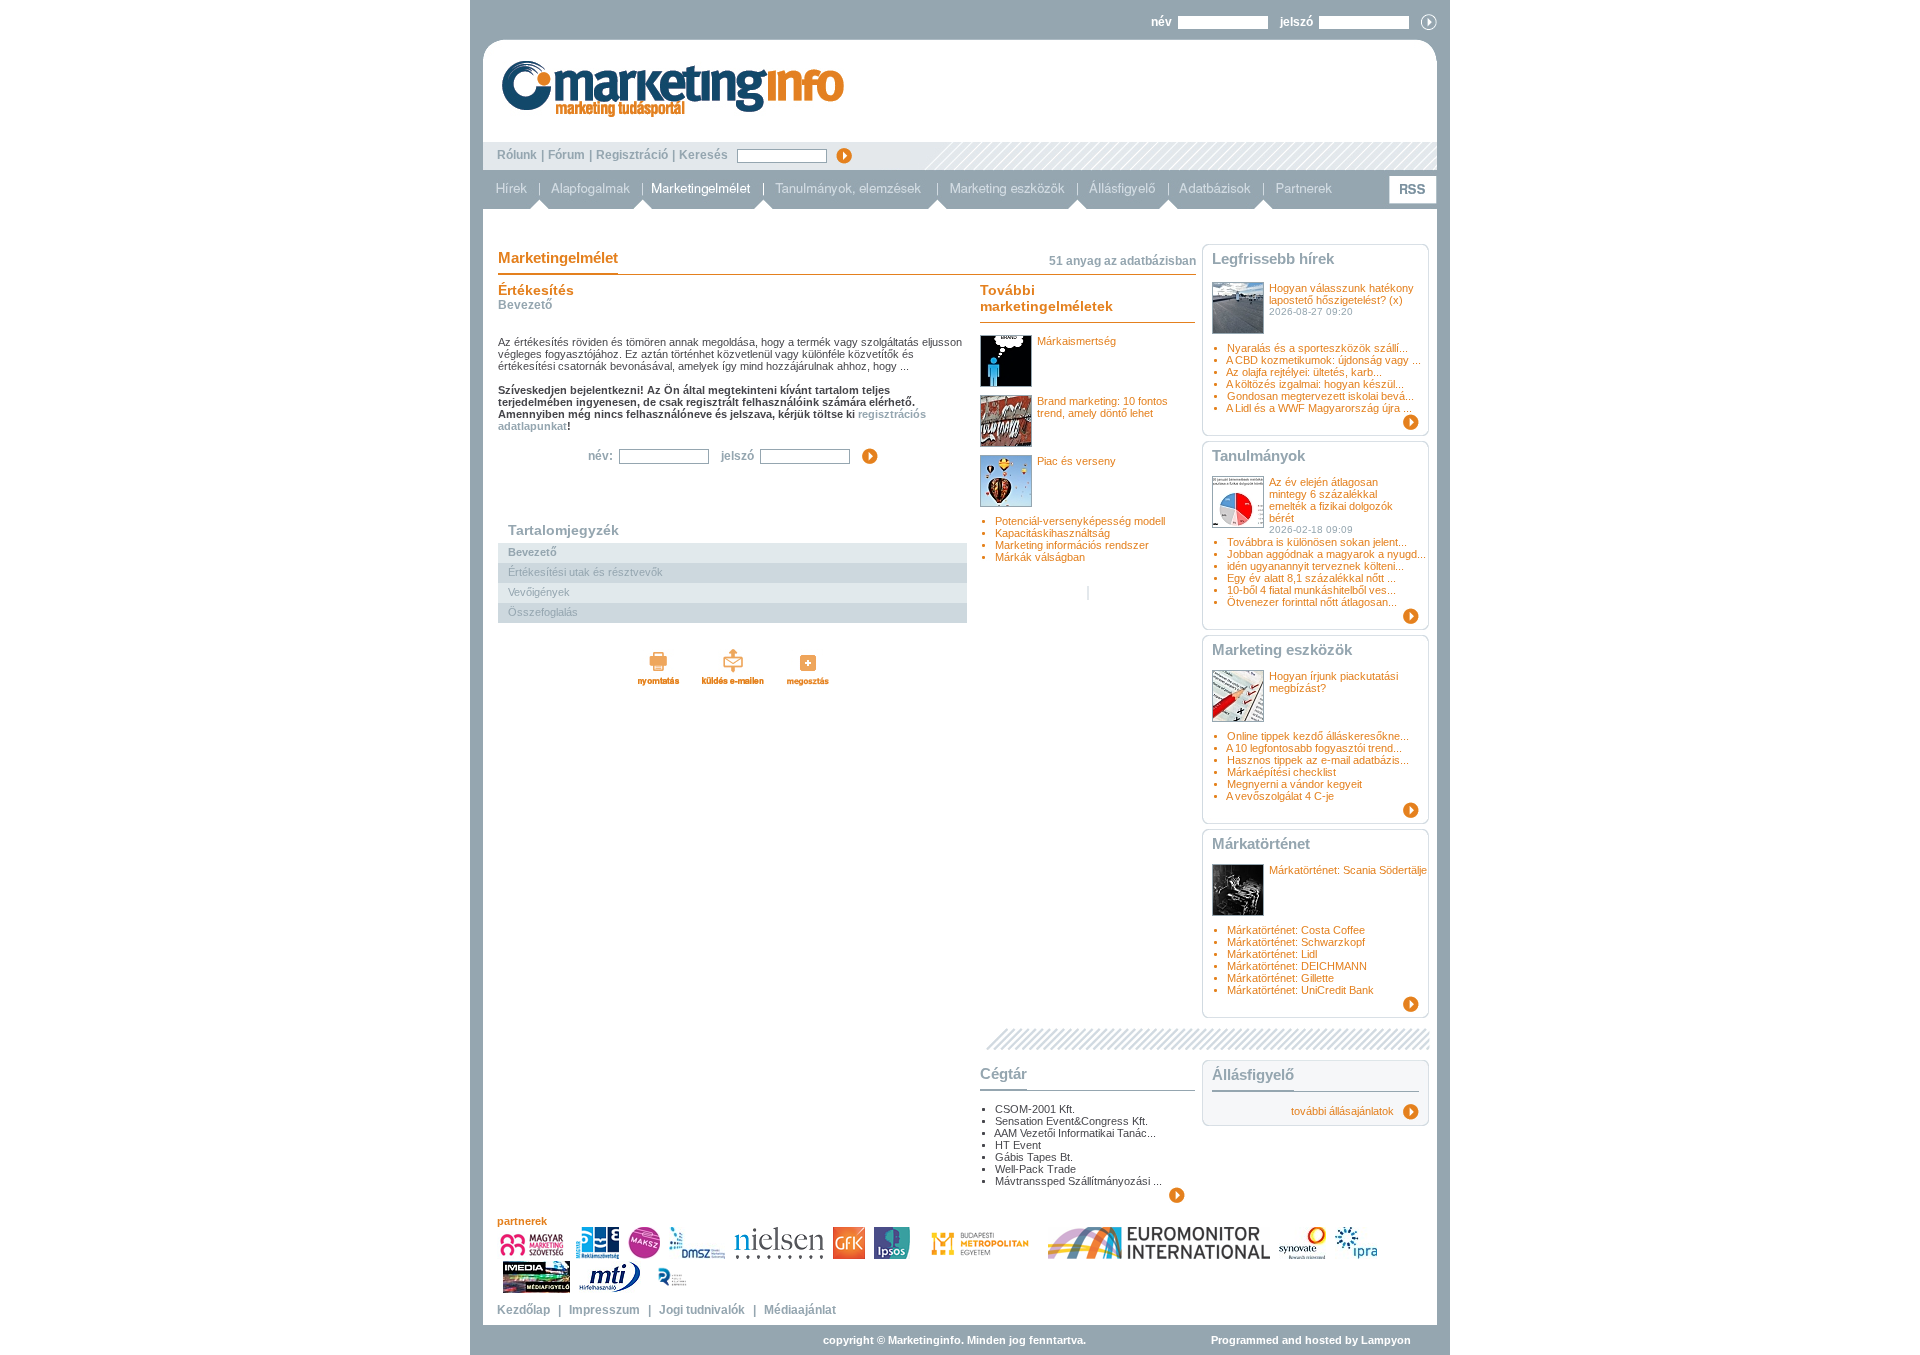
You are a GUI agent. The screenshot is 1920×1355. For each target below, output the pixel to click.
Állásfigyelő (1253, 1074)
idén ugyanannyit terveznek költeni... (1315, 566)
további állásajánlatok (1347, 1111)
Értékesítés (536, 290)
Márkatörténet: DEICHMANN (1297, 966)
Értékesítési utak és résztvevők (585, 572)
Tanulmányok (1258, 455)
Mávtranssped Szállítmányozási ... (1078, 1181)
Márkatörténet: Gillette (1280, 978)
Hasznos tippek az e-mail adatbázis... (1318, 760)
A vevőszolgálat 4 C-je (1280, 796)
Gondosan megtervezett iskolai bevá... (1320, 396)
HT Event (1018, 1145)
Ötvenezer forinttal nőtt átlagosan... (1312, 602)
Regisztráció (632, 155)
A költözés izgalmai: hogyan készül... (1315, 384)
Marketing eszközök (1282, 649)
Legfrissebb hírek (1273, 258)
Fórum (566, 155)
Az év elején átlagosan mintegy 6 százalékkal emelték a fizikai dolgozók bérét (1331, 500)
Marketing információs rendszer (1072, 545)
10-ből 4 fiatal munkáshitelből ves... (1311, 590)
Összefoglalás (543, 612)
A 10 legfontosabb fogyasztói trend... (1314, 748)
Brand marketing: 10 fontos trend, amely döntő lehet (1102, 407)
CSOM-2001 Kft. (1035, 1109)
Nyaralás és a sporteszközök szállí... (1317, 348)
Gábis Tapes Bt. (1034, 1157)
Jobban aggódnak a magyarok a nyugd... (1326, 554)
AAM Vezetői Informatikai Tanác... (1075, 1133)
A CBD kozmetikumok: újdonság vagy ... (1323, 360)
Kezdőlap (523, 1310)
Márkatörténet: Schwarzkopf (1296, 942)
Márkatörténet (1261, 843)
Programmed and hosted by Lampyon (1311, 1340)
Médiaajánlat (800, 1310)
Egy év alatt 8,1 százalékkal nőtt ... (1311, 578)
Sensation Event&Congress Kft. (1071, 1121)
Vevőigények (539, 592)
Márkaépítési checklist (1281, 772)
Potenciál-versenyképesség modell (1080, 521)
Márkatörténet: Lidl (1272, 954)
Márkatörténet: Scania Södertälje (1348, 870)
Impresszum (604, 1310)
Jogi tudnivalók (702, 1310)
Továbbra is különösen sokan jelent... (1317, 542)
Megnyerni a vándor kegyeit (1294, 784)
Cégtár (1003, 1073)
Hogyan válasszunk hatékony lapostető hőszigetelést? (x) (1341, 294)
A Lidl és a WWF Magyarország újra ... (1319, 408)
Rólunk (517, 155)
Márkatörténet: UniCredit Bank (1300, 990)
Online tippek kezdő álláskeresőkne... (1318, 736)
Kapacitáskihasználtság (1052, 533)
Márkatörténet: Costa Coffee (1296, 930)
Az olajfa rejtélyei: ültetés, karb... (1304, 372)
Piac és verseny (1076, 461)
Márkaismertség (1076, 341)
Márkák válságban (1040, 557)
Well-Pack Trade (1035, 1169)
